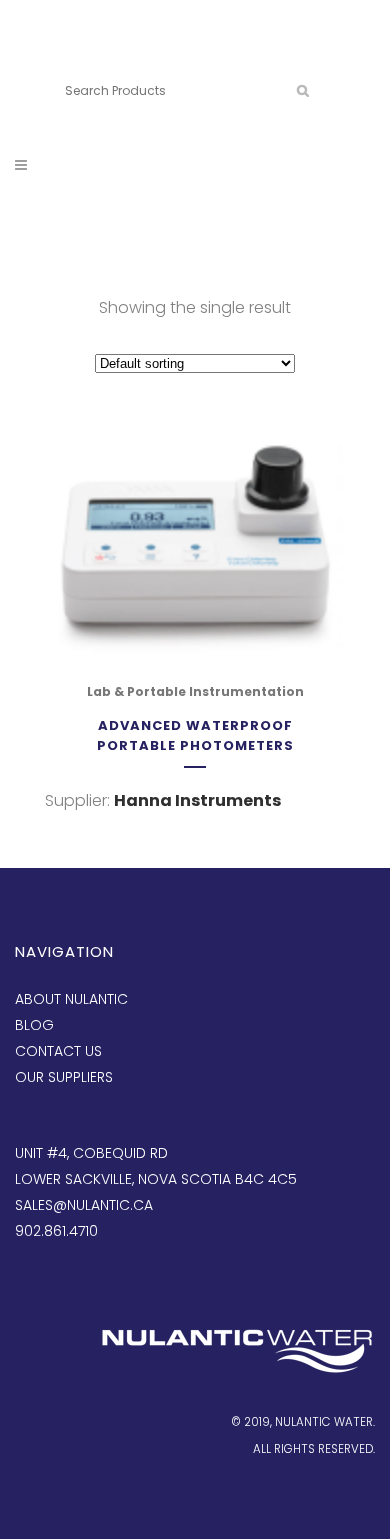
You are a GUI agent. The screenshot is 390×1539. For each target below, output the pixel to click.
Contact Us (58, 1051)
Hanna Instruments (197, 800)
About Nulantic (71, 999)
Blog (34, 1025)
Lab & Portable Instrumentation (195, 691)
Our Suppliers (64, 1077)
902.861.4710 (158, 57)
